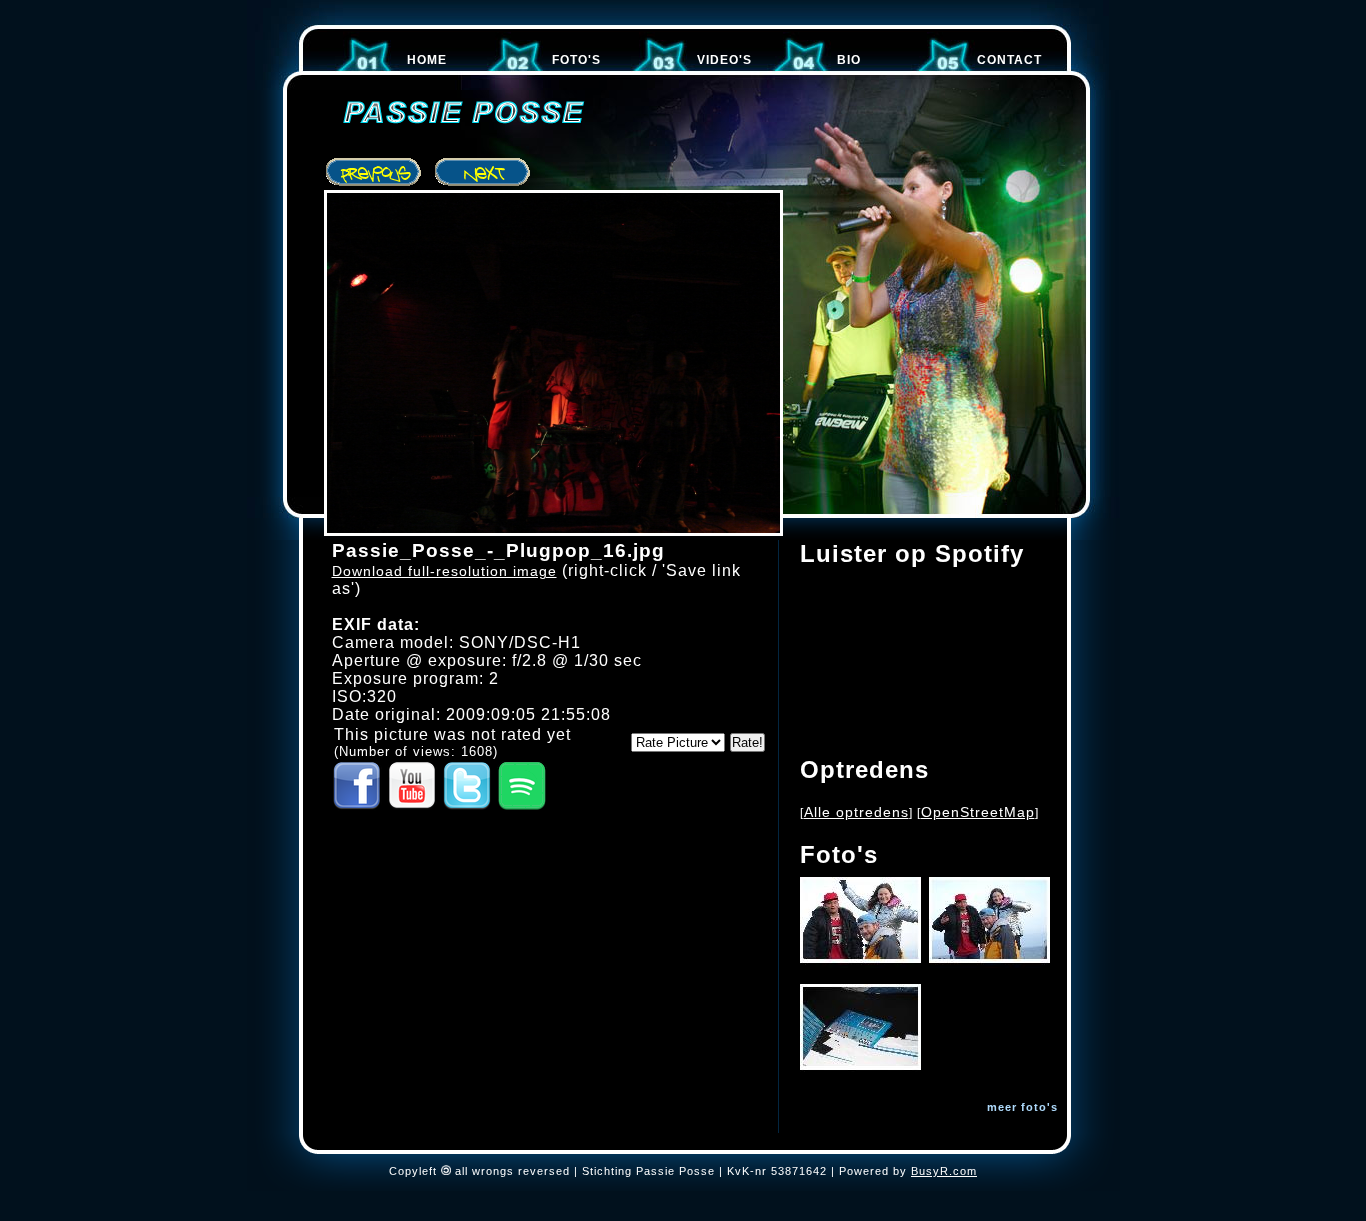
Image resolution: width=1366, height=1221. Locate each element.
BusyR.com (944, 1171)
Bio (849, 60)
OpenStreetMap (978, 812)
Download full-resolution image (444, 571)
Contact (1009, 60)
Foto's (576, 60)
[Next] (483, 173)
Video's (724, 60)
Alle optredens (856, 812)
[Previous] (374, 173)
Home (427, 60)
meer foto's (1022, 1107)
